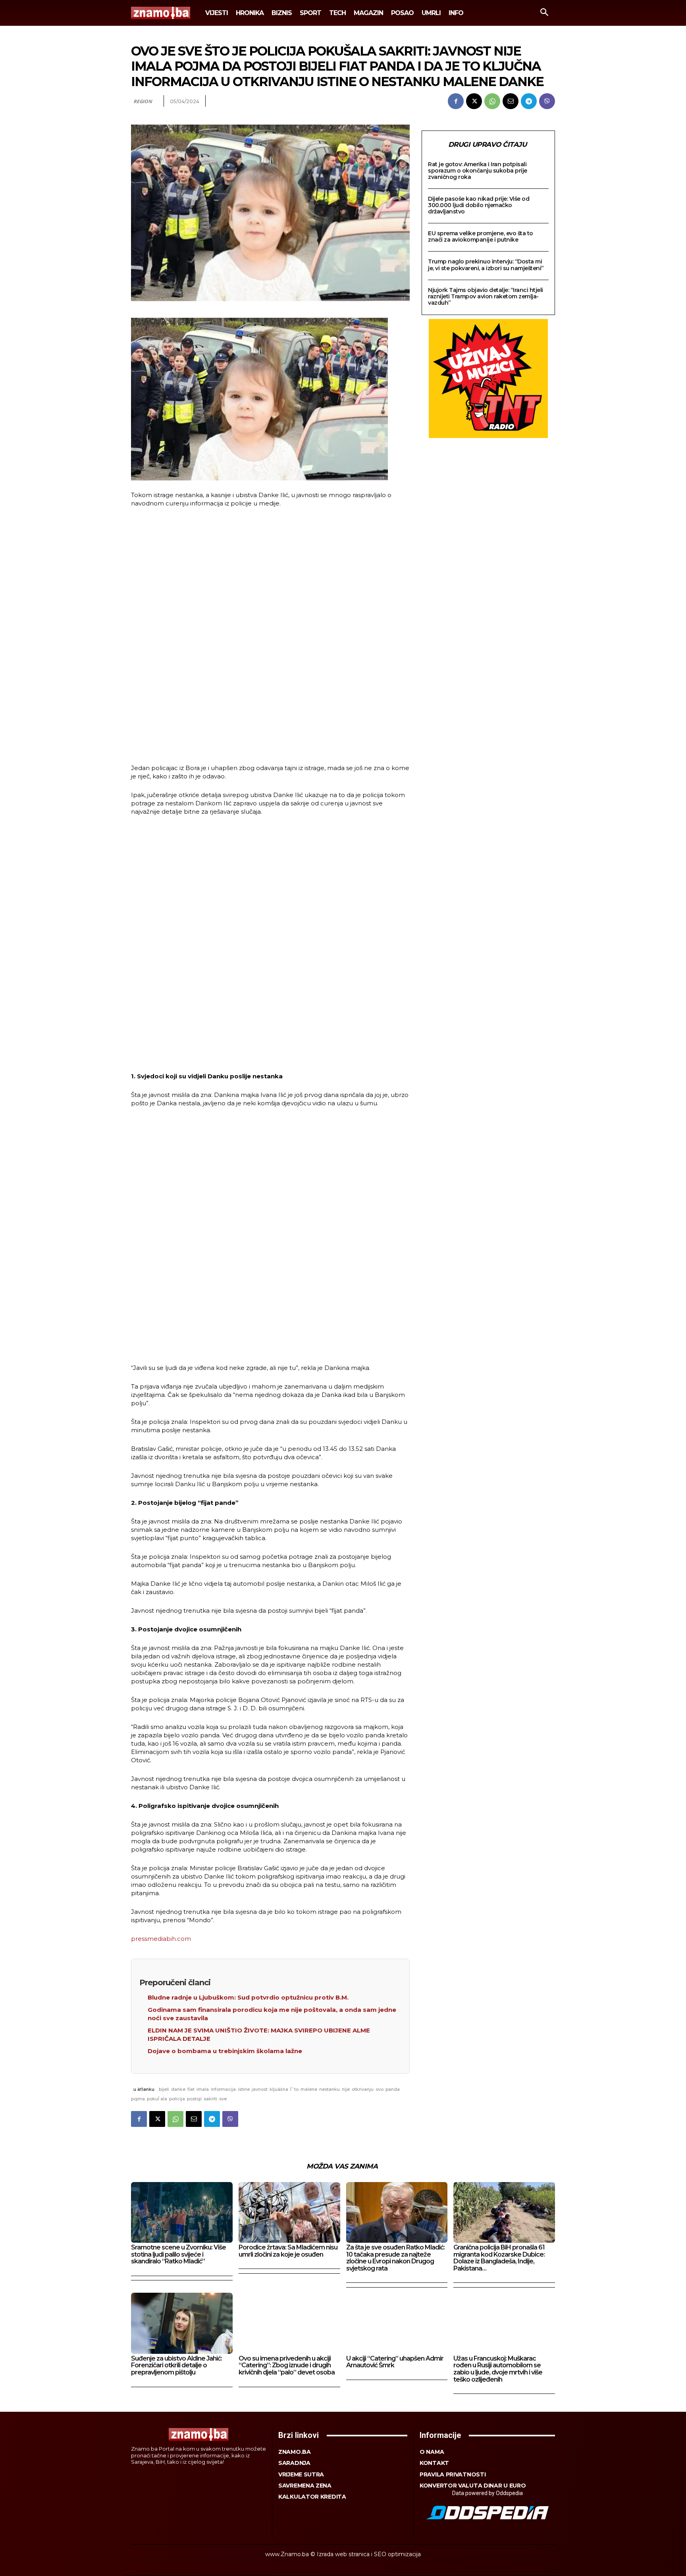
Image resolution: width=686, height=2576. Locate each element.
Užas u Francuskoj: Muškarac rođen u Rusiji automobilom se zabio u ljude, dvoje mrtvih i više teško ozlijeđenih (498, 2369)
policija (177, 2099)
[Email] (511, 101)
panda (393, 2089)
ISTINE (244, 2089)
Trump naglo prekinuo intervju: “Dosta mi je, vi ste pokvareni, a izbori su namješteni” (486, 265)
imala (203, 2089)
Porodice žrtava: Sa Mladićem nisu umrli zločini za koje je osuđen (288, 2251)
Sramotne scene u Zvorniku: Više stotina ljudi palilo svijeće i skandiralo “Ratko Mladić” (178, 2254)
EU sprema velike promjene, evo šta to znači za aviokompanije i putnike (481, 236)
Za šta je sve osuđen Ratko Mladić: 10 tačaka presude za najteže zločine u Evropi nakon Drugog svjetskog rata (395, 2258)
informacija (223, 2089)
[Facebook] (456, 101)
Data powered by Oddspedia (488, 2493)
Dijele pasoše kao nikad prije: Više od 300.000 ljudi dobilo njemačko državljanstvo (479, 205)
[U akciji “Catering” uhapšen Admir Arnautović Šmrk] (397, 2323)
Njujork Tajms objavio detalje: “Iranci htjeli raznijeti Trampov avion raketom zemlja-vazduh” (486, 296)
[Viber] (547, 101)
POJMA (138, 2099)
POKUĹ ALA (157, 2099)
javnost (260, 2089)
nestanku (330, 2089)
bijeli (164, 2089)
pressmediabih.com (161, 1939)
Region (143, 101)
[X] (474, 101)
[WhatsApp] (492, 101)
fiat (191, 2089)
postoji (194, 2099)
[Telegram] (529, 101)
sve (223, 2099)
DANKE (178, 2089)
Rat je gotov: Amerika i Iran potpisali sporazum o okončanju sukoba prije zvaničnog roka (478, 171)
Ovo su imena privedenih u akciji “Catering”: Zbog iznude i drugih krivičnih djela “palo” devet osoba (287, 2365)
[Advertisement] (270, 637)
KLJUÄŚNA (279, 2089)
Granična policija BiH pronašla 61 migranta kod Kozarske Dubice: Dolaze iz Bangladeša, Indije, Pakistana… (499, 2258)
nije (346, 2089)
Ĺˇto (294, 2089)
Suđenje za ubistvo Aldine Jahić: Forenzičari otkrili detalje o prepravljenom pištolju (176, 2365)
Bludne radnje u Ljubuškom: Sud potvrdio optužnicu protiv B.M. (248, 1997)
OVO (380, 2089)
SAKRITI (210, 2099)
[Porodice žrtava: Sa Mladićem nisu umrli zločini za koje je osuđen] (289, 2212)
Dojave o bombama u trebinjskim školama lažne (225, 2051)
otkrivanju (363, 2089)
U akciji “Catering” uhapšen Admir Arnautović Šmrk (395, 2362)
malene (309, 2089)
